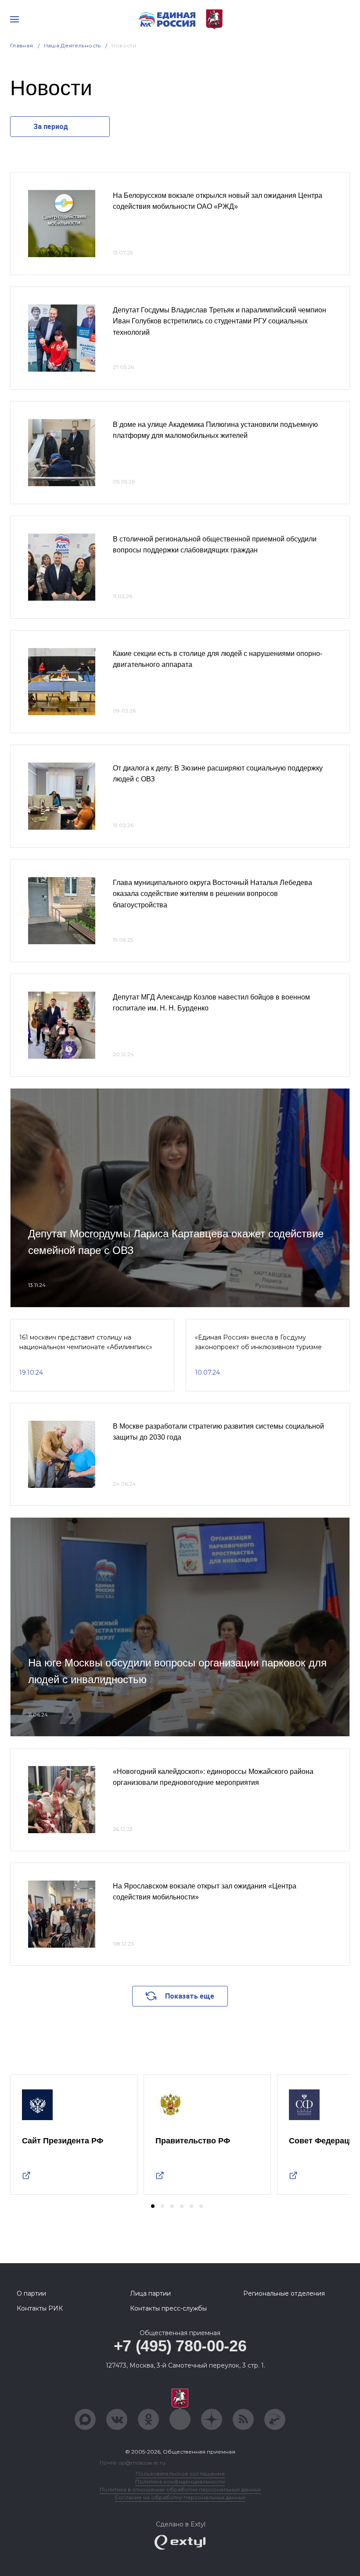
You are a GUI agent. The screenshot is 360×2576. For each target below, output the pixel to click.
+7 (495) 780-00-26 (180, 2346)
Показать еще (190, 1996)
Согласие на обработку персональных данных (180, 2497)
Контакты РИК (40, 2308)
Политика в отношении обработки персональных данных (180, 2489)
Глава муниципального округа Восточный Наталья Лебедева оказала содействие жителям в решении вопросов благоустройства (212, 894)
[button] (153, 2206)
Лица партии (150, 2293)
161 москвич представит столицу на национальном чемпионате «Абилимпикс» (86, 1342)
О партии (31, 2293)
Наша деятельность (72, 45)
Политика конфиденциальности (180, 2481)
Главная (22, 45)
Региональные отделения (284, 2293)
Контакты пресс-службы (168, 2308)
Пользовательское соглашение (180, 2474)
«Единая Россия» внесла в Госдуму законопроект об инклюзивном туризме (258, 1342)
